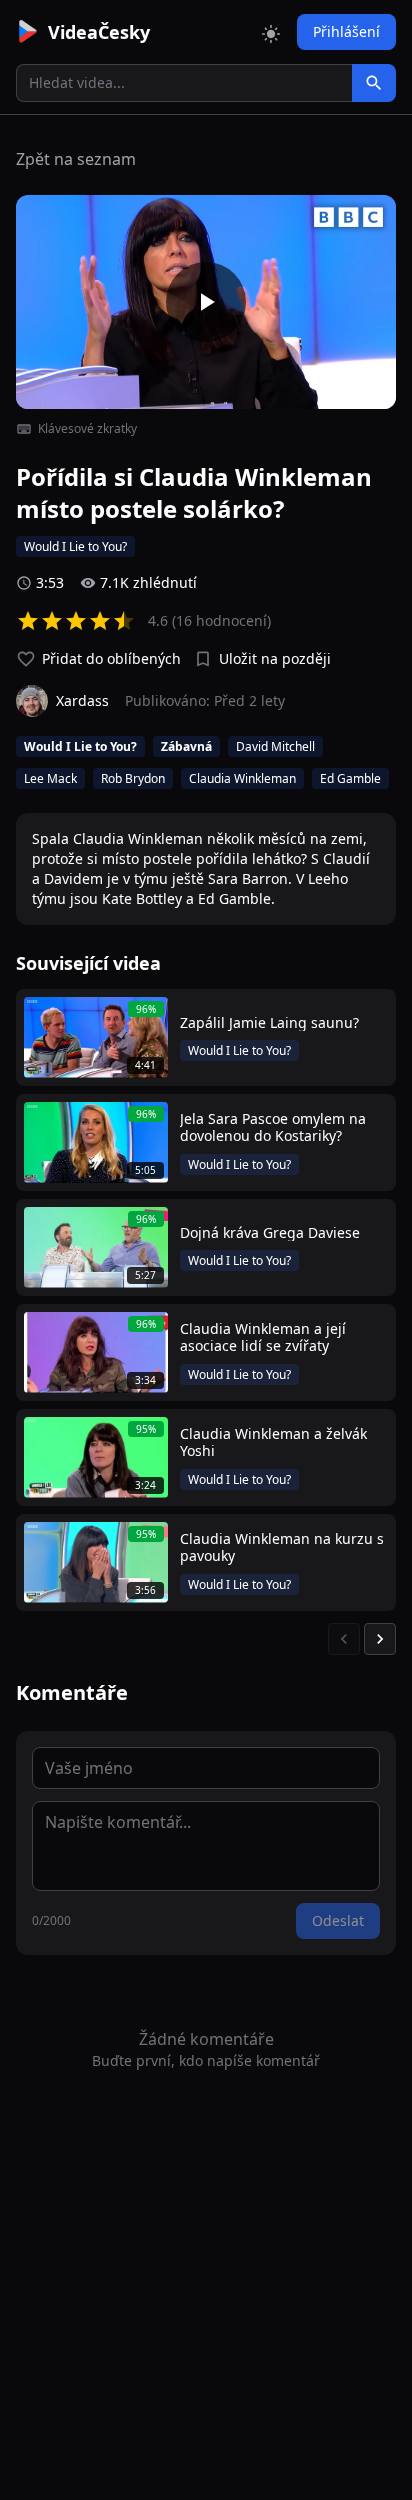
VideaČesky (99, 32)
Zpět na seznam (76, 159)
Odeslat (338, 1920)
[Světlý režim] (271, 32)
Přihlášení (346, 31)
